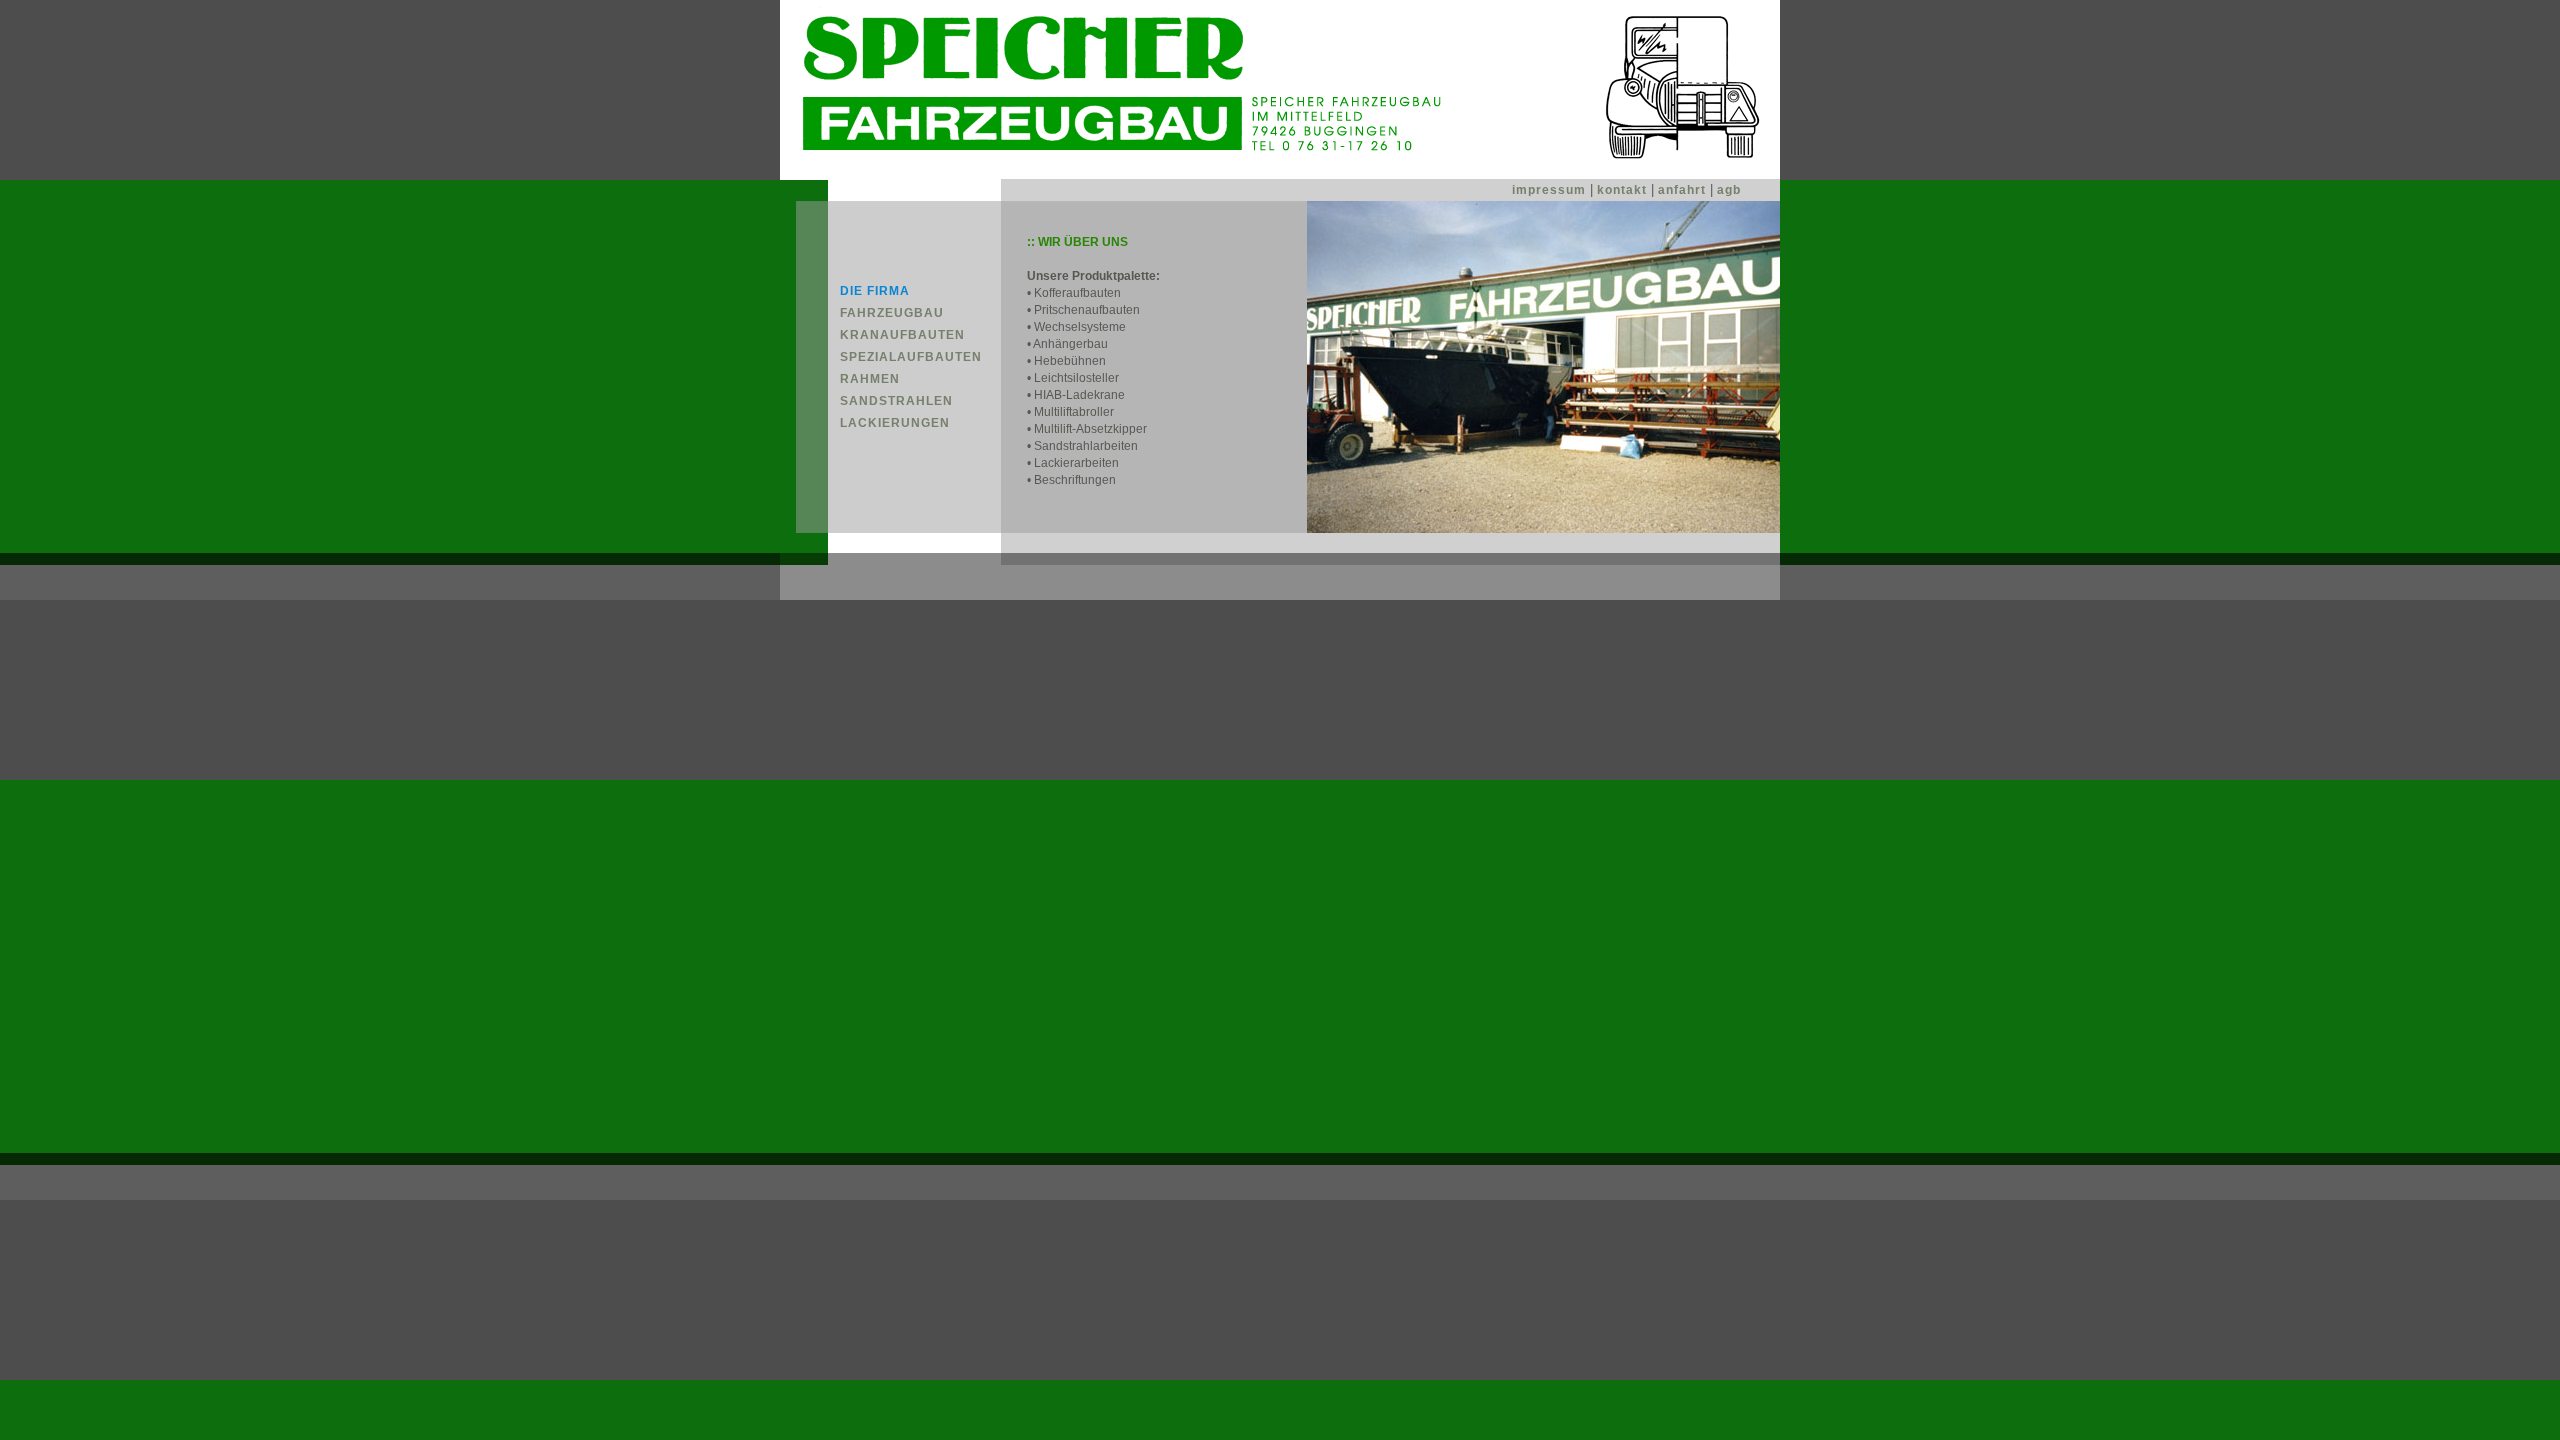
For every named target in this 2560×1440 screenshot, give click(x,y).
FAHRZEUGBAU (892, 313)
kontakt (1624, 190)
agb (1729, 190)
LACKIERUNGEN (895, 423)
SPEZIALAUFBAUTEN (911, 357)
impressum (1551, 190)
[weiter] (1543, 528)
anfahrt (1682, 190)
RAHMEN (870, 379)
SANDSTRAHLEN (896, 401)
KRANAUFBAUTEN (902, 335)
